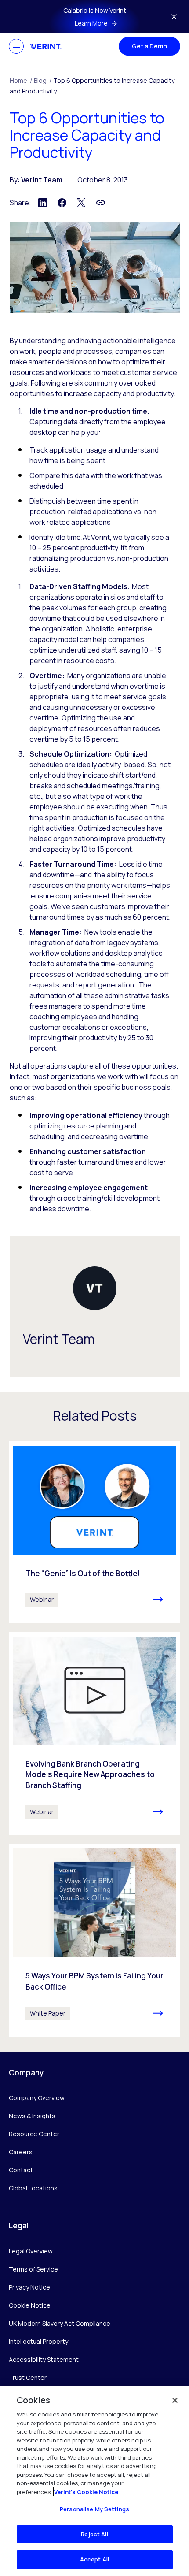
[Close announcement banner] (174, 17)
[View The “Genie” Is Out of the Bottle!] (94, 1532)
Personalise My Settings (94, 2509)
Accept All (94, 2559)
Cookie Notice (30, 2305)
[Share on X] (81, 203)
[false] (175, 2400)
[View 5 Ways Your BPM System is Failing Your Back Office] (94, 1940)
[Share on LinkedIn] (43, 203)
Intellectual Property (38, 2341)
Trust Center (28, 2377)
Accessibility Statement (44, 2359)
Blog (43, 80)
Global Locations (33, 2188)
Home (21, 80)
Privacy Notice (29, 2287)
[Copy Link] (101, 203)
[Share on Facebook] (62, 203)
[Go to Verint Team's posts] (95, 1288)
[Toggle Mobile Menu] (16, 46)
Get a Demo (149, 46)
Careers (21, 2152)
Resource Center (34, 2134)
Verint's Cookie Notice (86, 2492)
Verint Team (42, 180)
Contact (21, 2170)
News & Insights (32, 2116)
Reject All (94, 2534)
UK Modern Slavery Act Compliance (60, 2323)
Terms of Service (33, 2269)
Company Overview (37, 2098)
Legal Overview (31, 2251)
